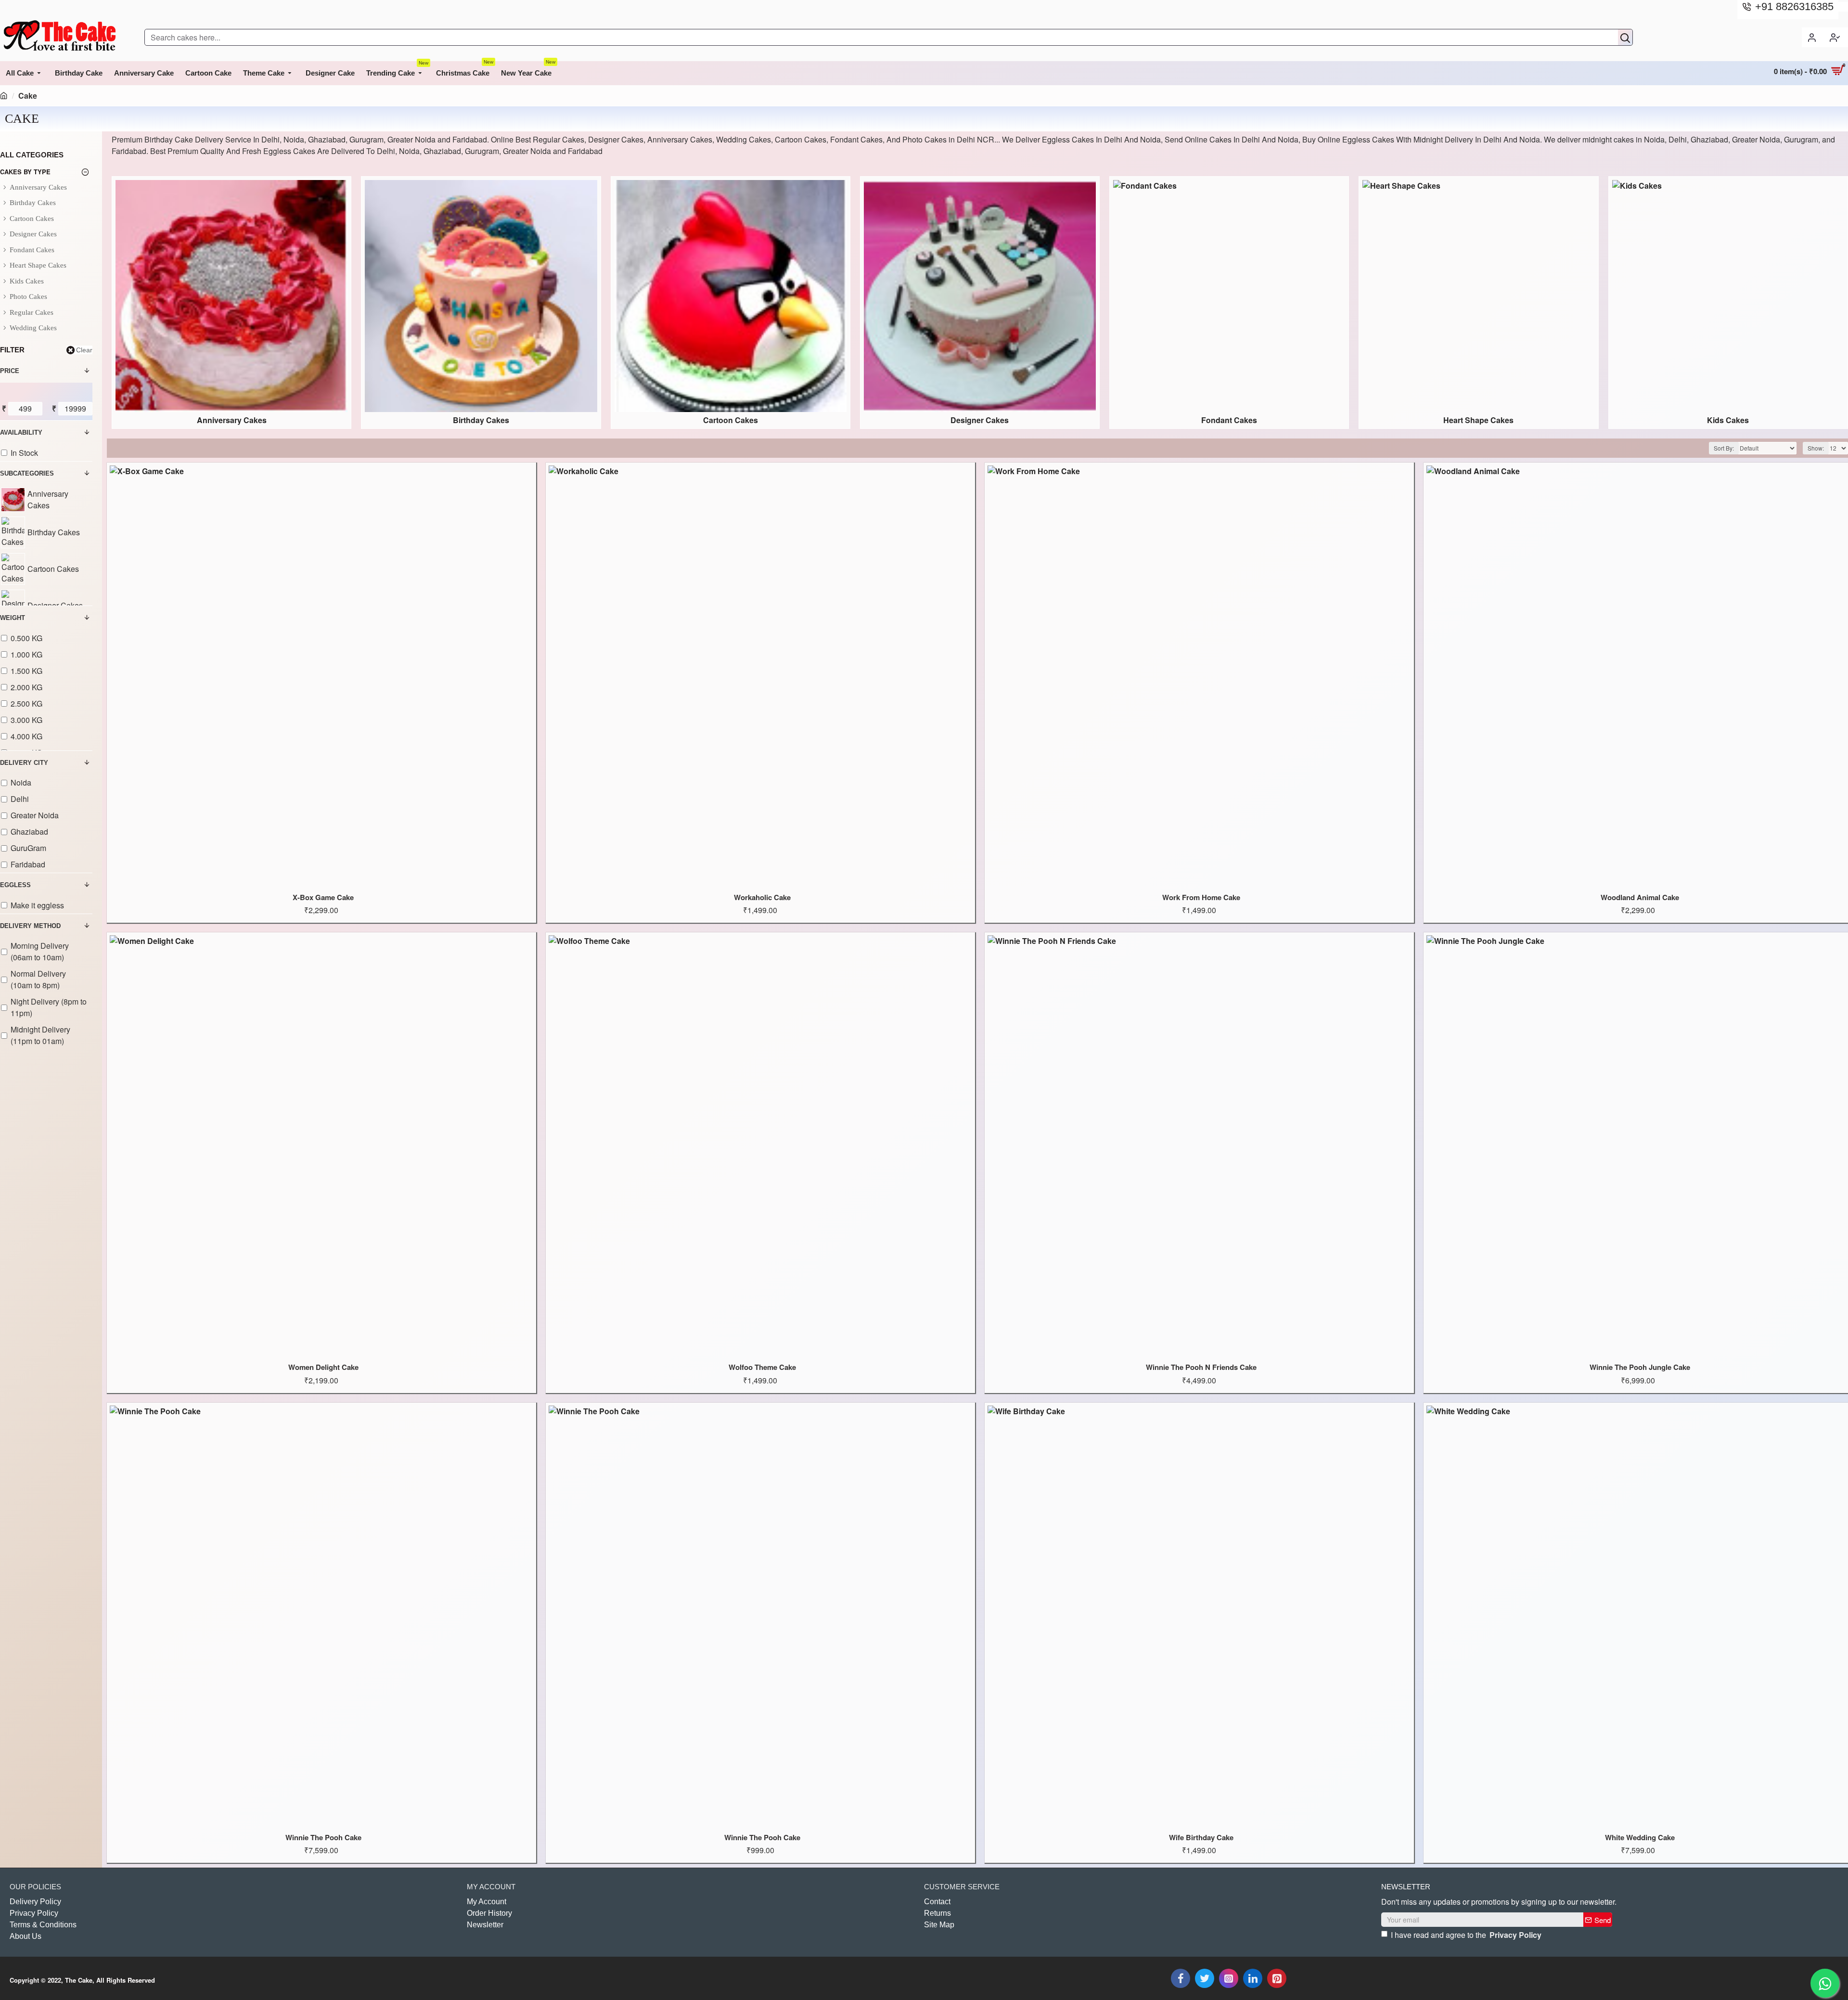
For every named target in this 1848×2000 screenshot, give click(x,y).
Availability (21, 432)
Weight (13, 618)
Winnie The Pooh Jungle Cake (1640, 1368)
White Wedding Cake (1640, 1838)
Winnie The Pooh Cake (323, 1838)
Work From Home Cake (1201, 898)
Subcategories (27, 473)
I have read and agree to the (1466, 1935)
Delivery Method (30, 926)
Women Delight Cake (323, 1368)
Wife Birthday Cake (1201, 1838)
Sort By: (1724, 448)
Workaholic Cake (762, 898)
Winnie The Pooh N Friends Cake (1201, 1368)
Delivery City (24, 763)
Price (10, 371)
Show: (1816, 448)
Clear (84, 350)
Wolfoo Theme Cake (762, 1368)
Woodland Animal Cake (1640, 898)
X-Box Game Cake (323, 898)
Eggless (15, 885)
